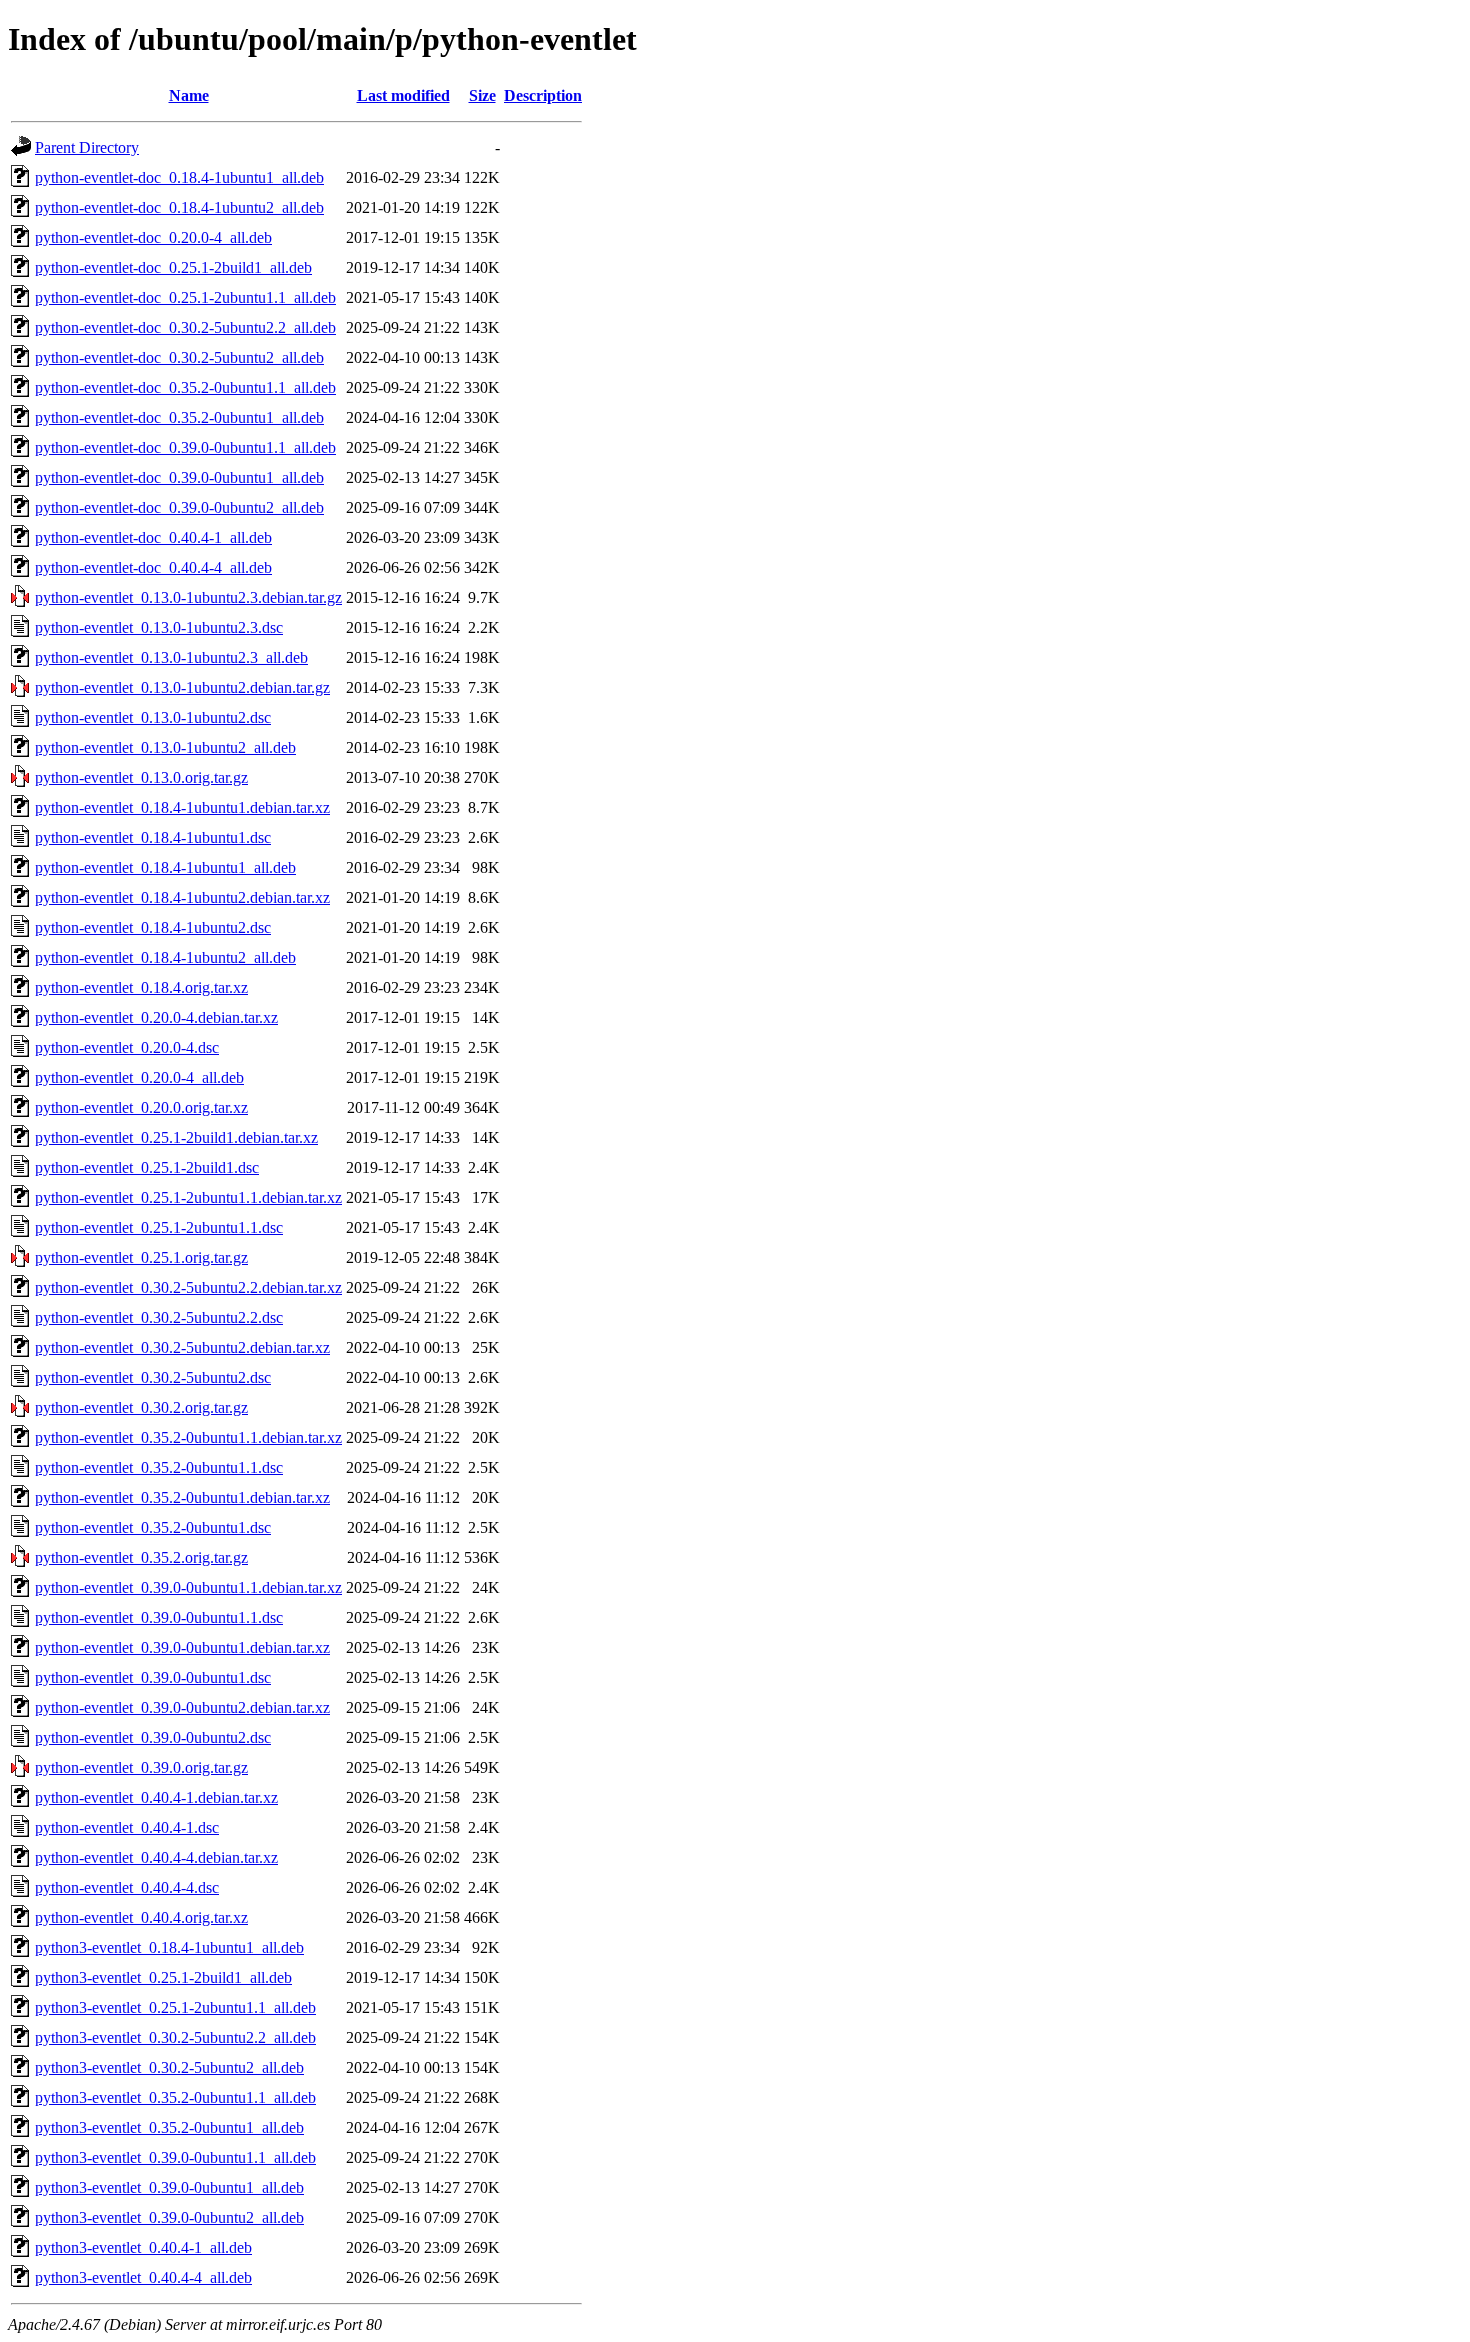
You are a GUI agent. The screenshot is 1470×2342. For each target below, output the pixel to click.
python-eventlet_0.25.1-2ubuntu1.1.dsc (159, 1227)
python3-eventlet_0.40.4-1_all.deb (143, 2247)
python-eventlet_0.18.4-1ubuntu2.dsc (153, 927)
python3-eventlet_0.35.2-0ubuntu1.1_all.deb (175, 2097)
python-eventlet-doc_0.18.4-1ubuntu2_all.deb (179, 207)
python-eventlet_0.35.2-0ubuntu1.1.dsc (159, 1467)
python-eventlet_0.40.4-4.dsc (127, 1887)
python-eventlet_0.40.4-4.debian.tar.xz (156, 1857)
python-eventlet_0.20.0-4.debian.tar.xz (156, 1017)
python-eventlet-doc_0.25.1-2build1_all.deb (173, 267)
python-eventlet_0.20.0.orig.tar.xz (141, 1107)
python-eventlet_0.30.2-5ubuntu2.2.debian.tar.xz (188, 1287)
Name (189, 95)
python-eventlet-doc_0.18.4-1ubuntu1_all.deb (179, 177)
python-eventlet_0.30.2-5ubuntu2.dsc (153, 1377)
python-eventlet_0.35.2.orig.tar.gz (141, 1557)
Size (482, 95)
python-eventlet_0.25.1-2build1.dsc (147, 1167)
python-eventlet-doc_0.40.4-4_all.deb (153, 567)
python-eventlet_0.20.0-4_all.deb (139, 1077)
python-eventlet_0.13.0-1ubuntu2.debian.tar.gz (182, 687)
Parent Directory (87, 147)
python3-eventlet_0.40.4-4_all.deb (143, 2277)
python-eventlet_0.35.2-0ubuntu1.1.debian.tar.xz (188, 1437)
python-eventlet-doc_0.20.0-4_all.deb (153, 237)
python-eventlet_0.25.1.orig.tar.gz (141, 1257)
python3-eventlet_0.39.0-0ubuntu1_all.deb (169, 2187)
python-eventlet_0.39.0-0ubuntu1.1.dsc (159, 1617)
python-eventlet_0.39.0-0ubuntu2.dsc (153, 1737)
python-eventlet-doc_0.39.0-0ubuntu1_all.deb (179, 477)
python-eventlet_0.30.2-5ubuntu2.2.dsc (159, 1317)
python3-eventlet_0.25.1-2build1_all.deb (163, 1977)
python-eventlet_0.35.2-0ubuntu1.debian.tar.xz (182, 1497)
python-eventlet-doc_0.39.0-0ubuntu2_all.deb (179, 507)
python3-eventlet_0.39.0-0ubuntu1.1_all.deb (175, 2157)
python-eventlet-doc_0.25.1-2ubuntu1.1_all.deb (185, 297)
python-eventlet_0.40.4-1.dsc (127, 1827)
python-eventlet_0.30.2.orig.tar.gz (141, 1407)
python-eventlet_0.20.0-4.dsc (127, 1047)
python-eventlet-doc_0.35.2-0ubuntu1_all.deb (179, 417)
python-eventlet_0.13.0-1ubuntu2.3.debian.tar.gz (188, 597)
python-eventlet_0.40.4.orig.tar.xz (141, 1917)
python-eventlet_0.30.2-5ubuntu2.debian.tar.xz (182, 1347)
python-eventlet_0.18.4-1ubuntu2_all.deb (165, 957)
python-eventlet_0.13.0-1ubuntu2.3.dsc (159, 627)
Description (543, 95)
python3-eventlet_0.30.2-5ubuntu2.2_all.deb (175, 2037)
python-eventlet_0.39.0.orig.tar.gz (141, 1767)
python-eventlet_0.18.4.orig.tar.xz (141, 987)
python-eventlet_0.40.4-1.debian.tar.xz (156, 1797)
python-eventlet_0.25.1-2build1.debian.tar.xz (176, 1137)
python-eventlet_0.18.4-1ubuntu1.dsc (153, 837)
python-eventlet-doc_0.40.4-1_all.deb (153, 537)
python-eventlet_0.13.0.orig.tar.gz (141, 777)
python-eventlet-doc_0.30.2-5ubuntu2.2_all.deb (185, 327)
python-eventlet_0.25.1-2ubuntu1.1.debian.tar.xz (188, 1197)
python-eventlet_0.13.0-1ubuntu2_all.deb (165, 747)
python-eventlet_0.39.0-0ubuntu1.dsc (153, 1677)
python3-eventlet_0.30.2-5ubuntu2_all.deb (169, 2067)
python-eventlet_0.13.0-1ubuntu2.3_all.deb (171, 657)
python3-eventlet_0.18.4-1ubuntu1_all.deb (169, 1947)
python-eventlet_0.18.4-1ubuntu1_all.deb (165, 867)
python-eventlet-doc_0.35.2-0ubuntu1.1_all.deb (185, 387)
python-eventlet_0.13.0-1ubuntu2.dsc (153, 717)
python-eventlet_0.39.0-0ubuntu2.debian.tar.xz (182, 1707)
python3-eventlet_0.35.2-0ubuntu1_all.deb (169, 2127)
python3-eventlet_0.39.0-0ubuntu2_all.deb (169, 2217)
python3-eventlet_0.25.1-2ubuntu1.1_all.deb (175, 2007)
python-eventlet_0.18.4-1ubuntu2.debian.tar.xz (182, 897)
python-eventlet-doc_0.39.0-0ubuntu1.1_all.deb (185, 447)
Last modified (403, 95)
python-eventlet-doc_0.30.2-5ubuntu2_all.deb (179, 357)
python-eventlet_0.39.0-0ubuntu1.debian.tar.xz (182, 1647)
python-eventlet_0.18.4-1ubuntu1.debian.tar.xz (182, 807)
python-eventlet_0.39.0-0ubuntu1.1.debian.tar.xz (188, 1587)
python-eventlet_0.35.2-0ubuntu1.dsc (153, 1527)
